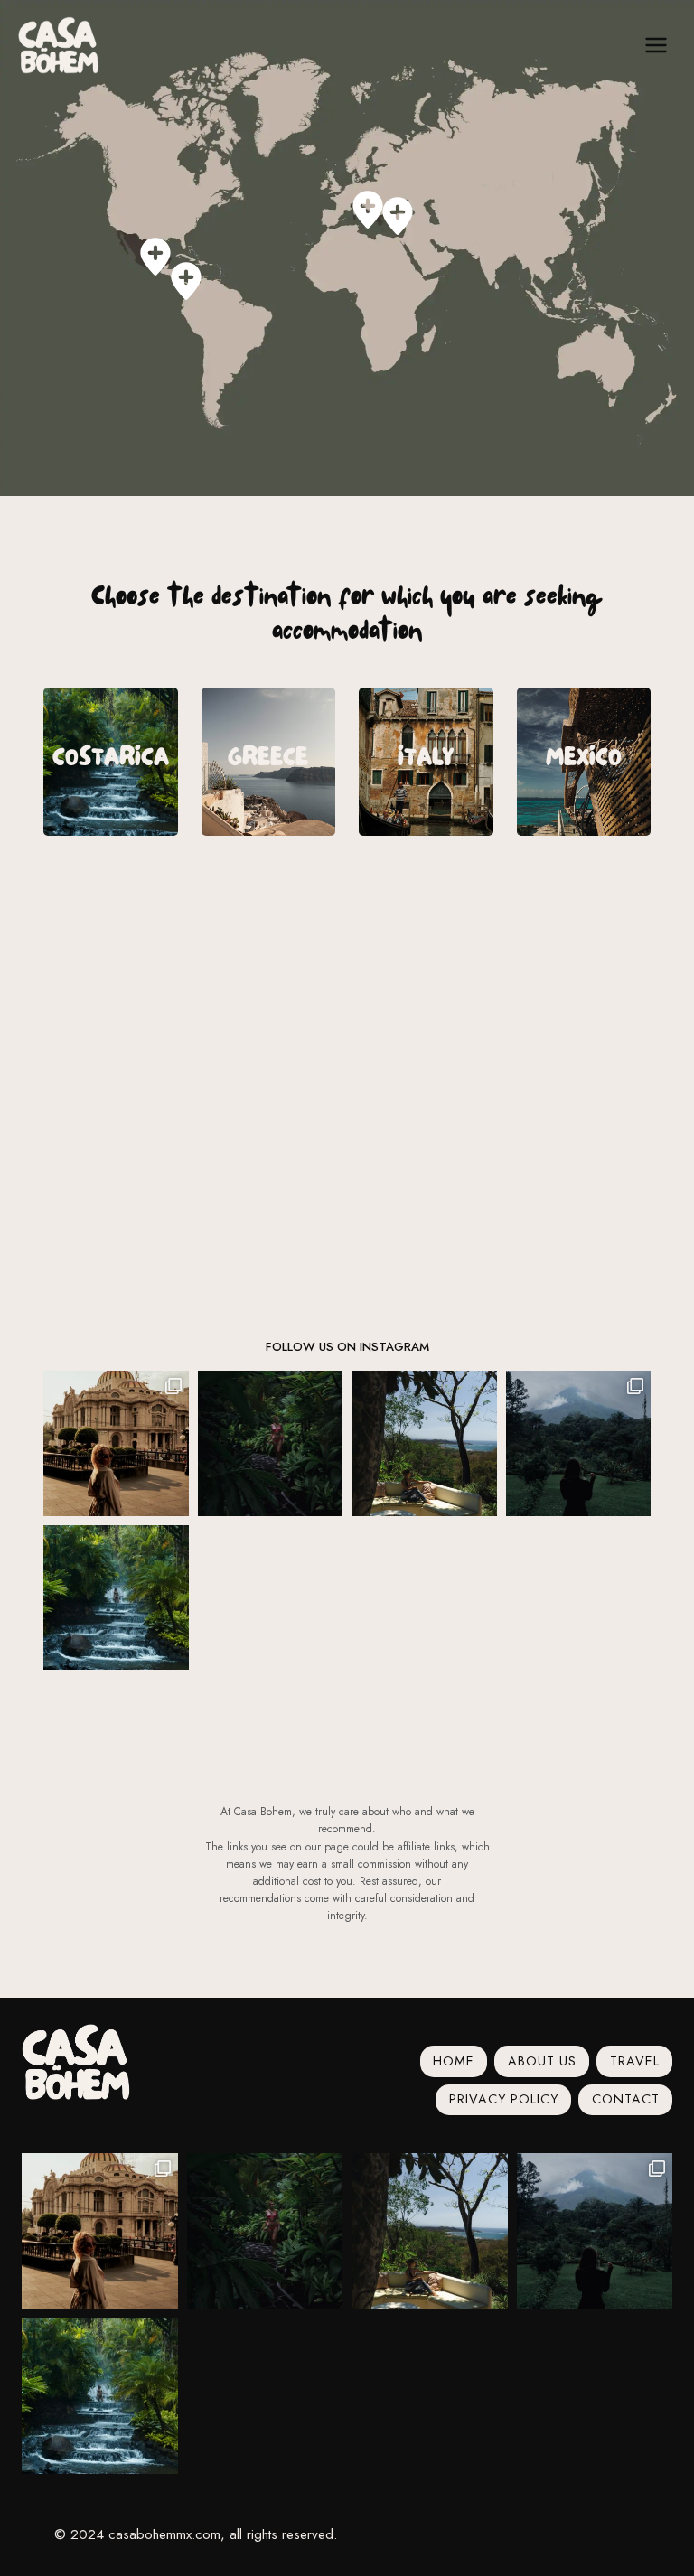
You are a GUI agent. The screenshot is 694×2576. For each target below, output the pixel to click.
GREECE (268, 761)
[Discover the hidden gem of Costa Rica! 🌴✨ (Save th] (271, 1443)
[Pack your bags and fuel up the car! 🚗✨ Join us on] (579, 1443)
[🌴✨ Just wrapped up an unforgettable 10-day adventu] (424, 1443)
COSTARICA (111, 761)
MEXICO (584, 761)
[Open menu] (656, 45)
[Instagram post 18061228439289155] (116, 1443)
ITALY (426, 761)
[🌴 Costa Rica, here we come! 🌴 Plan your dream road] (116, 1598)
